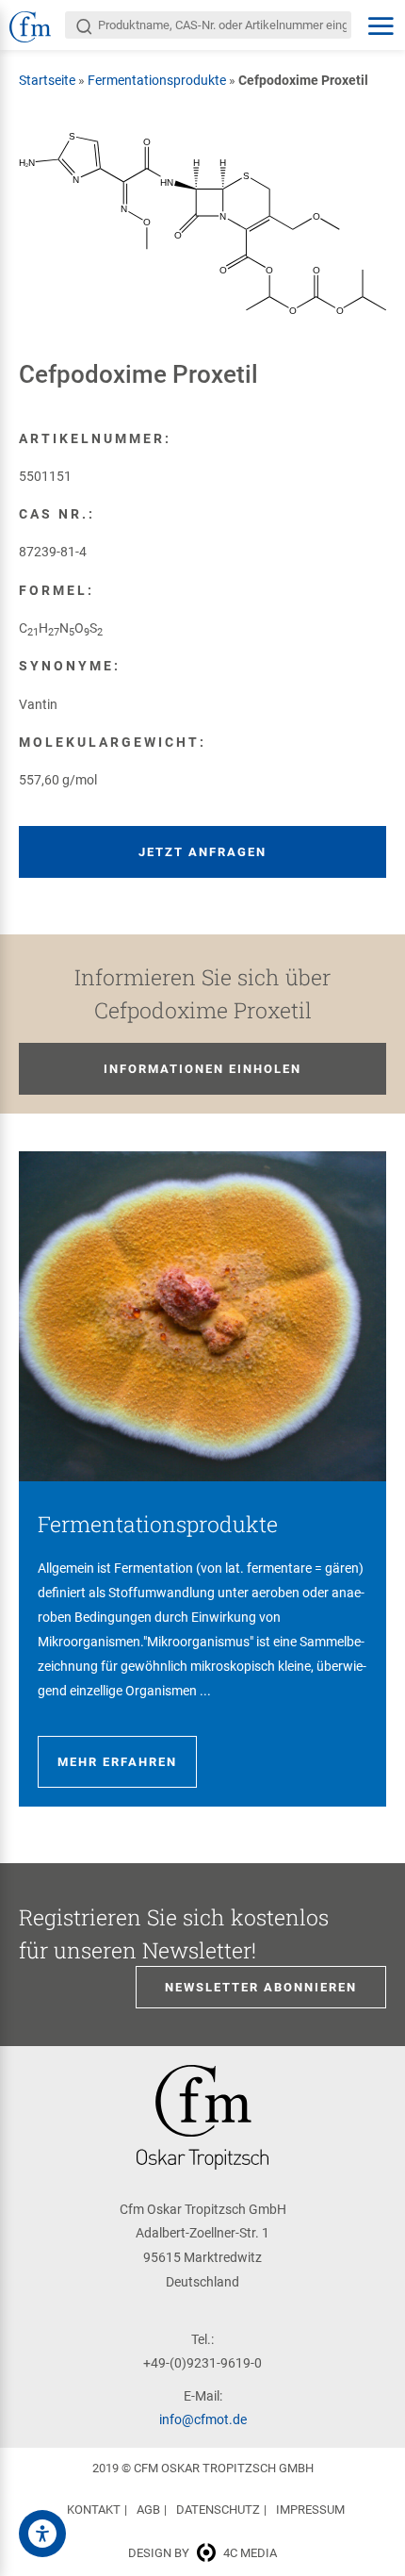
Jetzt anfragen (202, 852)
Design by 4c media (202, 2553)
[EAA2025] (42, 2534)
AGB (148, 2510)
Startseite (47, 80)
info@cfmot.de (203, 2419)
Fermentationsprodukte (157, 80)
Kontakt (94, 2510)
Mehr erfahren (117, 1762)
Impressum (310, 2510)
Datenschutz (218, 2510)
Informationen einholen (202, 1069)
